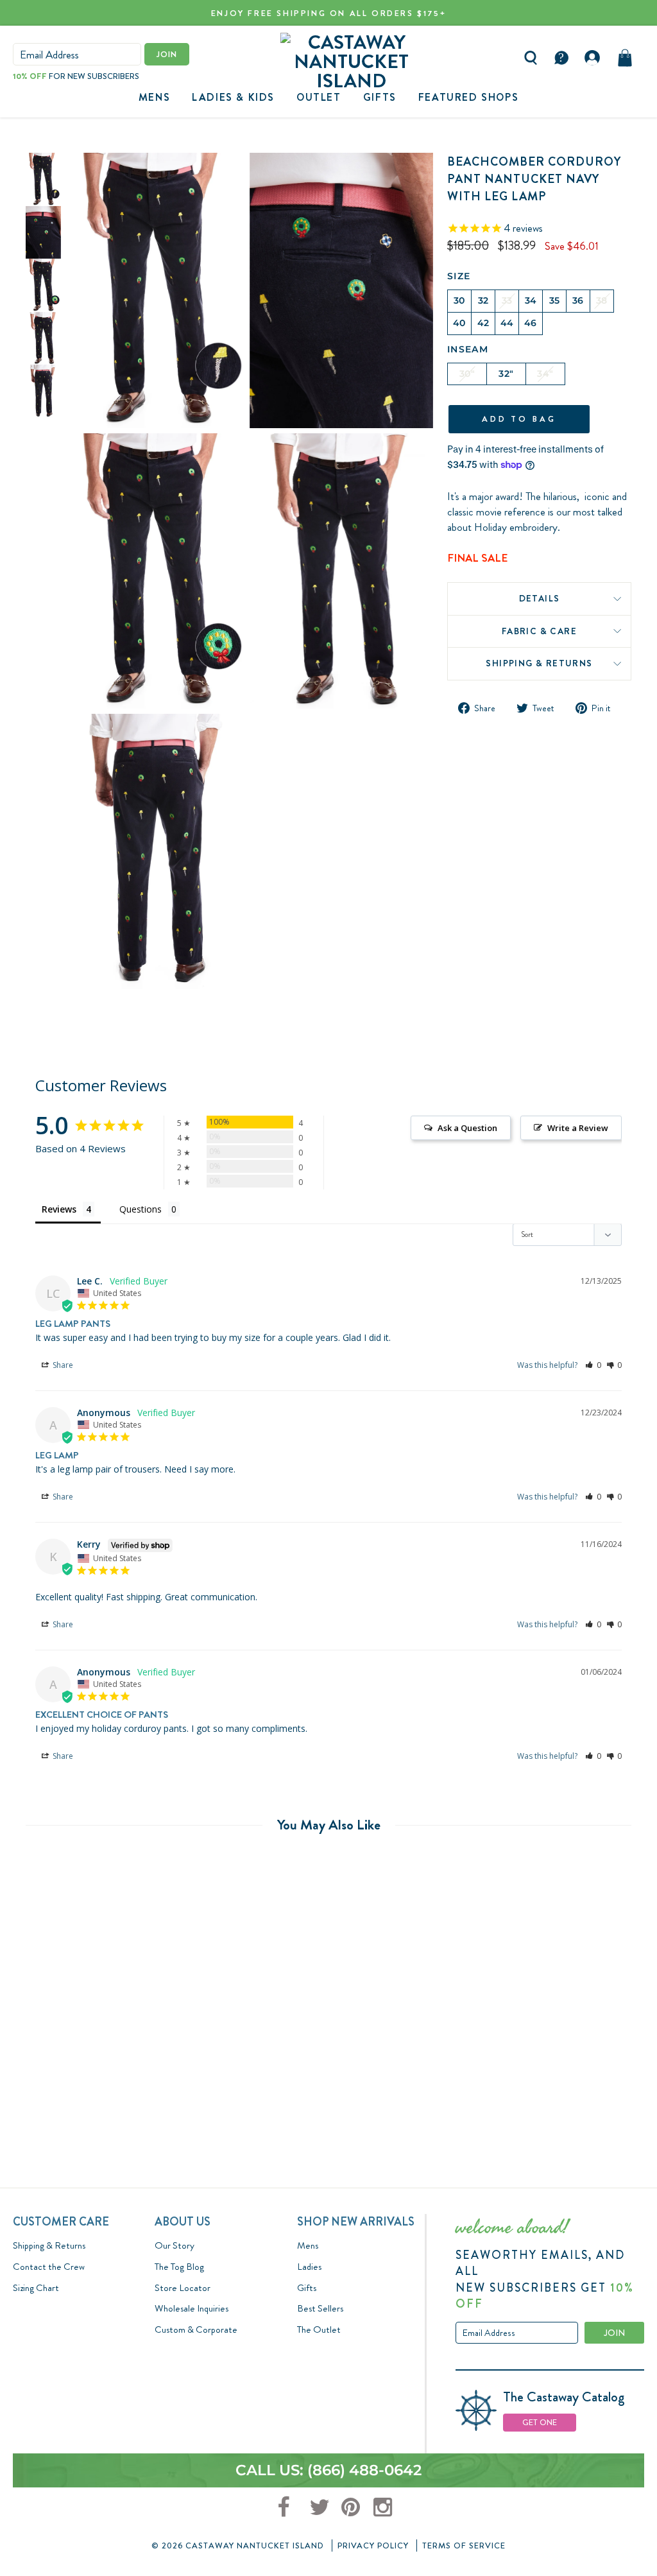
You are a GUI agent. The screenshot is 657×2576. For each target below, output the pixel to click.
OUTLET (319, 97)
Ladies (309, 2267)
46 (531, 323)
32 (483, 300)
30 (459, 300)
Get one (540, 2422)
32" (506, 374)
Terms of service (464, 2546)
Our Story (175, 2245)
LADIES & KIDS (233, 97)
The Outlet (319, 2330)
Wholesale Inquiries (192, 2308)
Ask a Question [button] (467, 1128)
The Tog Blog (179, 2267)
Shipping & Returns (539, 663)
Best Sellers (320, 2308)
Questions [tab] (141, 1209)
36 (578, 300)
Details (540, 598)
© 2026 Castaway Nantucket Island (238, 2546)
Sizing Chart (36, 2288)
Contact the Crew (49, 2267)
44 (507, 323)
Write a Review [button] (578, 1128)
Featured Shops (468, 97)
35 (555, 300)
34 (531, 300)
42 (483, 323)
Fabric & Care (539, 631)
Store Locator (183, 2288)
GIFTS (380, 97)
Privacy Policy (373, 2546)
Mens (154, 97)
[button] (593, 1365)
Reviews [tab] (59, 1209)
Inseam (468, 349)
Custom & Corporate (196, 2330)
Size (459, 276)
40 (459, 323)
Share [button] (62, 1365)
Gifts (307, 2288)
